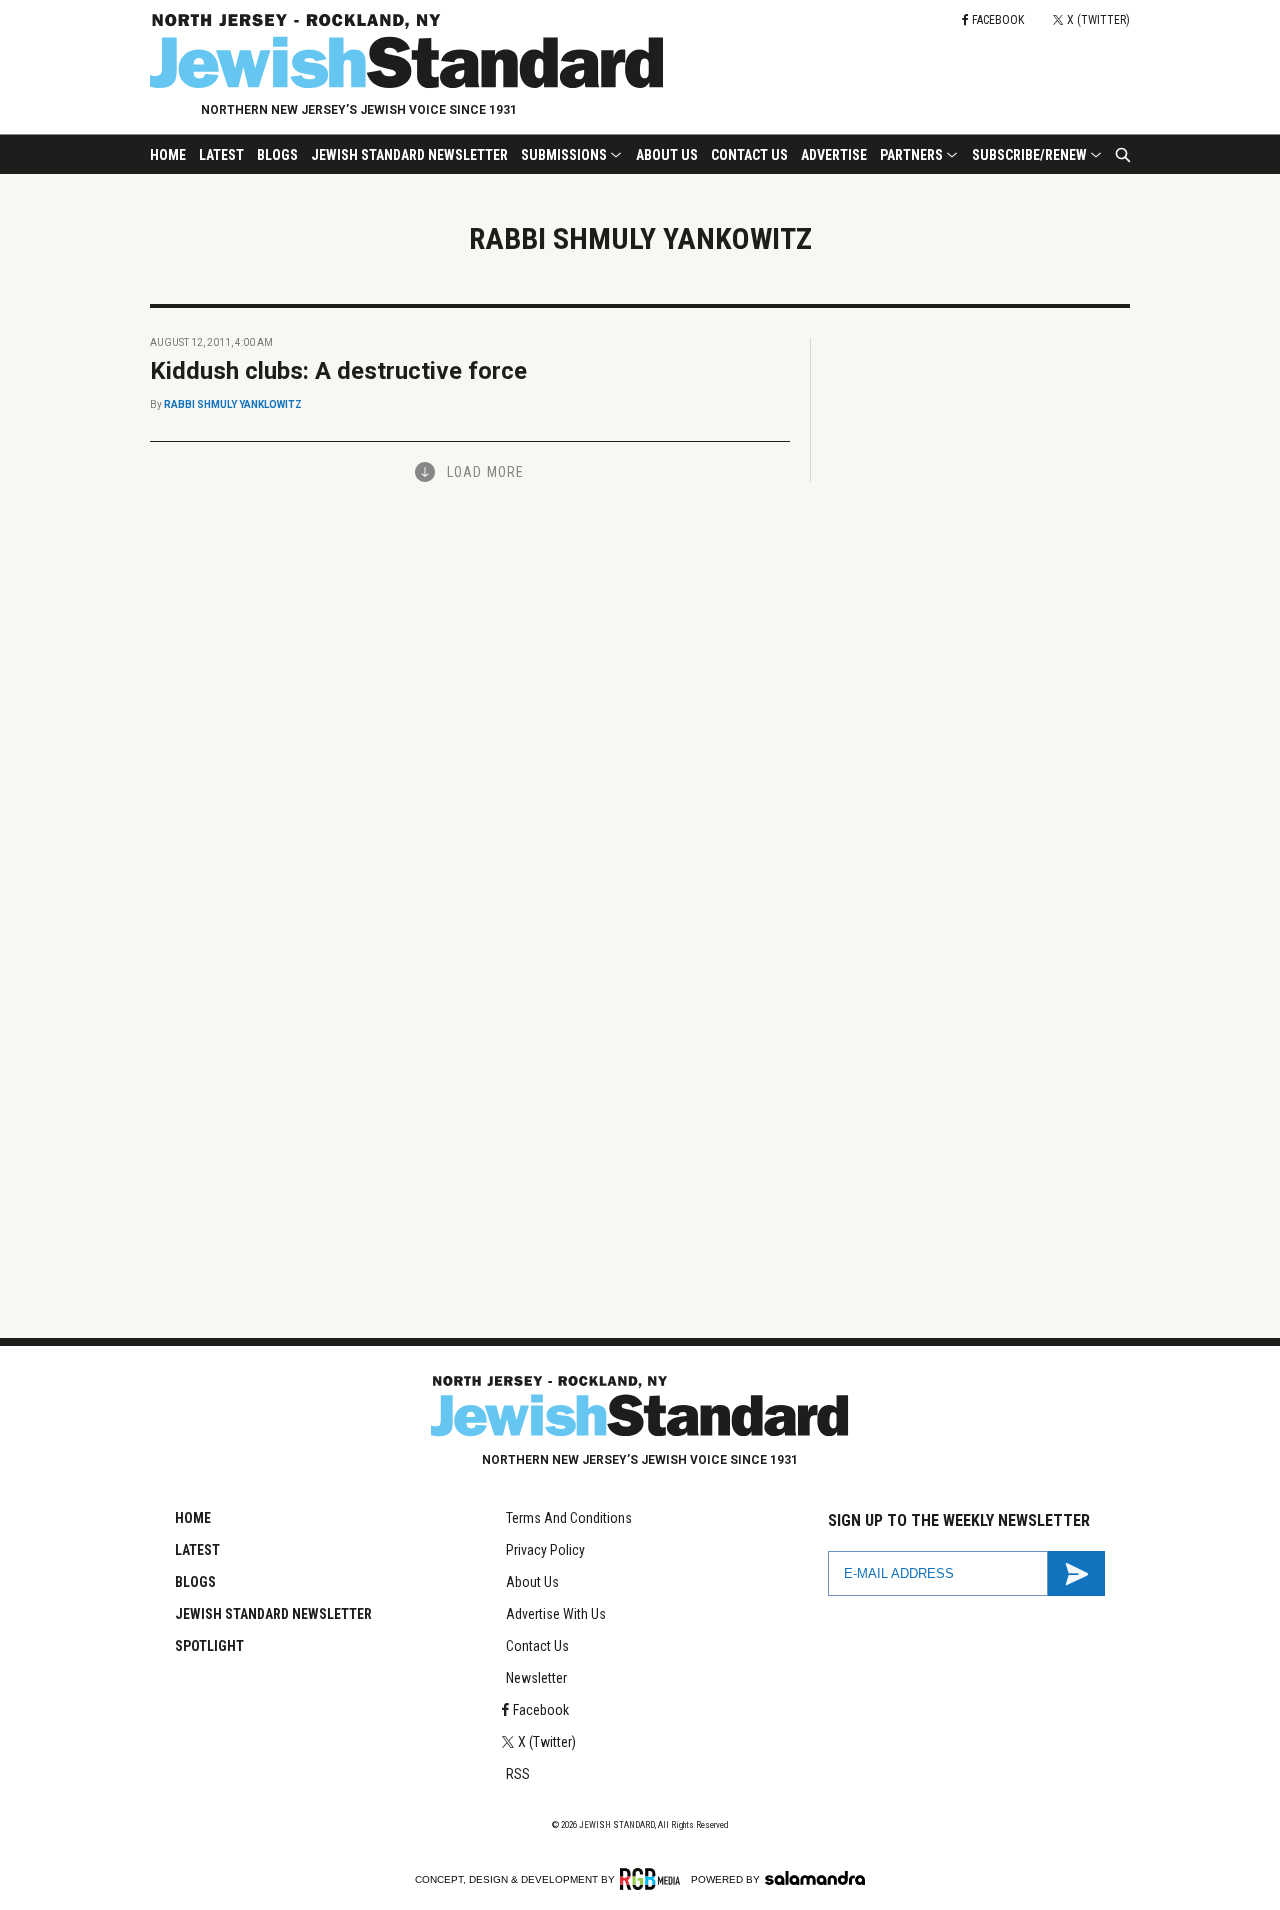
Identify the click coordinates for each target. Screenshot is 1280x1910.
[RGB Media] (653, 1879)
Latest (221, 155)
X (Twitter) (547, 1742)
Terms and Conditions (569, 1518)
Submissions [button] (564, 155)
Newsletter (536, 1678)
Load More (485, 472)
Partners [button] (911, 155)
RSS (518, 1774)
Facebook (541, 1710)
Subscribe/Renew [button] (1029, 155)
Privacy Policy (545, 1550)
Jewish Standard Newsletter (409, 155)
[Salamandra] (815, 1878)
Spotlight (209, 1646)
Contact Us (749, 155)
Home (168, 155)
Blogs (277, 155)
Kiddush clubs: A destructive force (338, 371)
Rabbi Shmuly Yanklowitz (233, 404)
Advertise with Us (556, 1614)
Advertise (834, 155)
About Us (667, 155)
